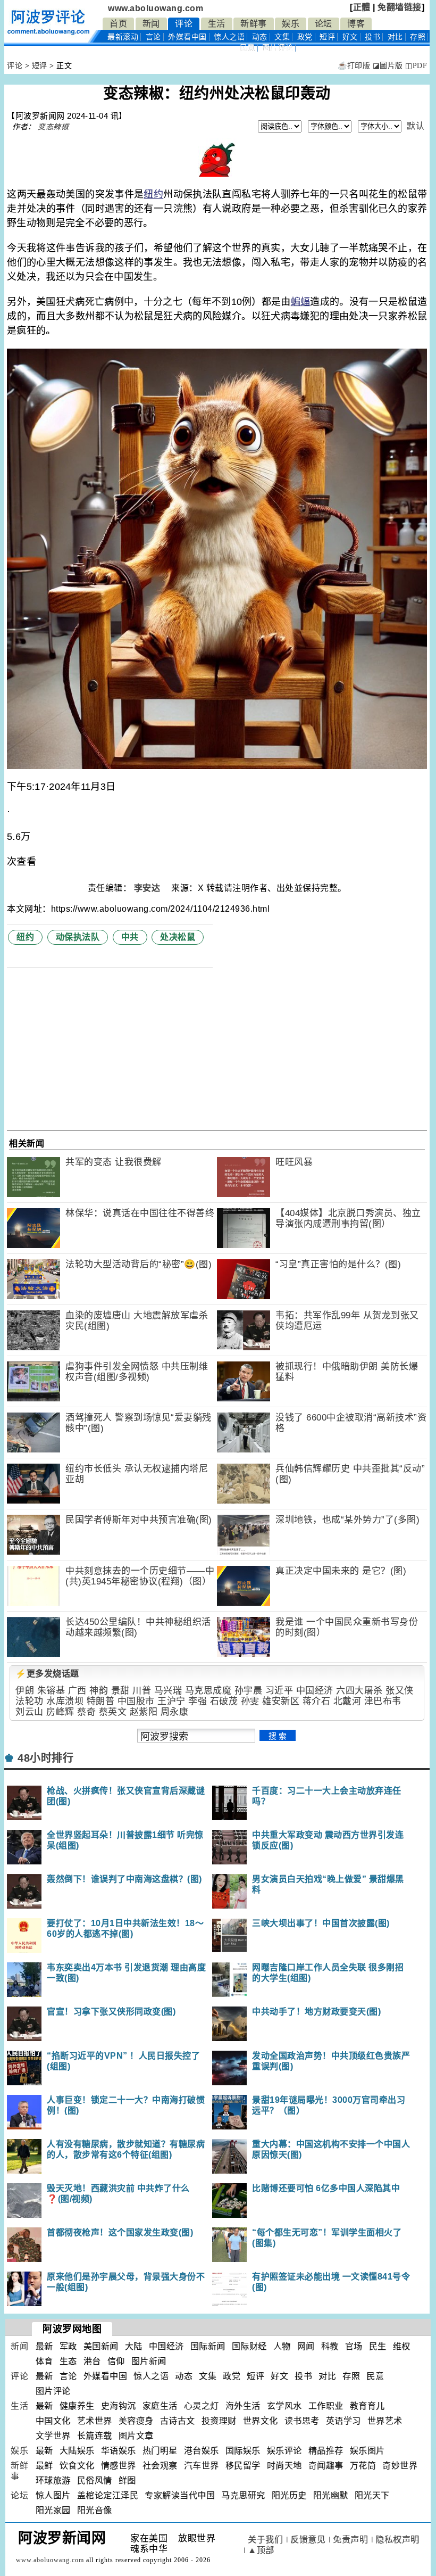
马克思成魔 (208, 1691)
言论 (153, 37)
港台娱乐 (202, 2451)
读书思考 (302, 2421)
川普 (142, 1691)
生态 (68, 2361)
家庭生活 (160, 2406)
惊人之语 (229, 37)
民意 (248, 48)
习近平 (279, 1691)
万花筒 (363, 2466)
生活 (217, 24)
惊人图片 (53, 2495)
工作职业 (326, 2406)
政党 (305, 37)
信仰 (116, 2361)
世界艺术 (385, 2421)
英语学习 (343, 2421)
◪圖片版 (388, 66)
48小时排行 (45, 1758)
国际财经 (249, 2346)
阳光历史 (289, 2495)
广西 (77, 1691)
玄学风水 (284, 2406)
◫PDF (416, 66)
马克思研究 (243, 2495)
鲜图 (127, 2480)
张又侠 (400, 1691)
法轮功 (30, 1701)
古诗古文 (178, 2421)
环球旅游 (53, 2480)
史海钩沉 (119, 2406)
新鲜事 (254, 24)
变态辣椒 (53, 127)
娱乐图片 (367, 2451)
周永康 (175, 1712)
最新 (123, 37)
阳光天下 (372, 2495)
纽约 (153, 194)
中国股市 (136, 1701)
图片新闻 (149, 2361)
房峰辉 (60, 1712)
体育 (44, 2361)
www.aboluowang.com (156, 8)
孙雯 (250, 1701)
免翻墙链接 (400, 7)
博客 (356, 24)
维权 (402, 2346)
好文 (350, 37)
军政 (68, 2346)
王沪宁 (171, 1701)
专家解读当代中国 (180, 2495)
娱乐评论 (284, 2451)
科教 (330, 2346)
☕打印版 (354, 66)
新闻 (151, 24)
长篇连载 (95, 2436)
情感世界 (119, 2466)
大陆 (134, 2346)
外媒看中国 (187, 37)
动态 (260, 37)
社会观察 (160, 2466)
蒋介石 (317, 1701)
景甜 (120, 1691)
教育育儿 (367, 2406)
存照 (418, 37)
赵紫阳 (144, 1712)
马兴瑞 (168, 1691)
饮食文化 (77, 2466)
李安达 (148, 888)
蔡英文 (113, 1712)
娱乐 (291, 24)
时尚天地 (284, 2466)
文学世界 (53, 2436)
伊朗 (25, 1691)
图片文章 (136, 2436)
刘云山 (30, 1712)
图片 (278, 48)
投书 (372, 37)
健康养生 (77, 2406)
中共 (130, 937)
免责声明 (350, 2540)
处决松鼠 (178, 937)
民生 (378, 2346)
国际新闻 (208, 2346)
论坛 (324, 24)
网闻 (306, 2346)
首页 (118, 24)
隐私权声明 (397, 2540)
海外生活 (243, 2406)
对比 (395, 37)
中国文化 (53, 2421)
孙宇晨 (249, 1691)
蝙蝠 (301, 302)
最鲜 (44, 2466)
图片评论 (53, 2391)
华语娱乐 (119, 2451)
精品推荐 (326, 2451)
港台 (92, 2361)
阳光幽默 (331, 2495)
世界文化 (261, 2421)
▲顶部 (261, 2550)
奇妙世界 (400, 2466)
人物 (282, 2346)
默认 (416, 126)
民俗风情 (95, 2480)
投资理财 (219, 2421)
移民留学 (243, 2466)
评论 (184, 24)
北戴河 (347, 1701)
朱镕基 (51, 1691)
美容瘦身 (136, 2421)
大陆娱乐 (77, 2451)
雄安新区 (281, 1701)
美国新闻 (101, 2346)
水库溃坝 (65, 1701)
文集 (282, 37)
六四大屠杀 (359, 1691)
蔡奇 (86, 1712)
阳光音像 (95, 2510)
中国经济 (315, 1691)
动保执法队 (78, 937)
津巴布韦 (383, 1701)
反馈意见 (308, 2540)
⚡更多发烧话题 (47, 1674)
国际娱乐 (243, 2451)
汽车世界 (202, 2466)
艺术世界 (95, 2421)
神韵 (99, 1691)
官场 (354, 2346)
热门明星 (160, 2451)
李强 (198, 1701)
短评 (327, 37)
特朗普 (101, 1701)
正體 (362, 7)
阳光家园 (53, 2510)
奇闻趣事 (326, 2466)
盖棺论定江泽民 (108, 2495)
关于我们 (265, 2540)
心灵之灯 (202, 2406)
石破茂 (224, 1701)
